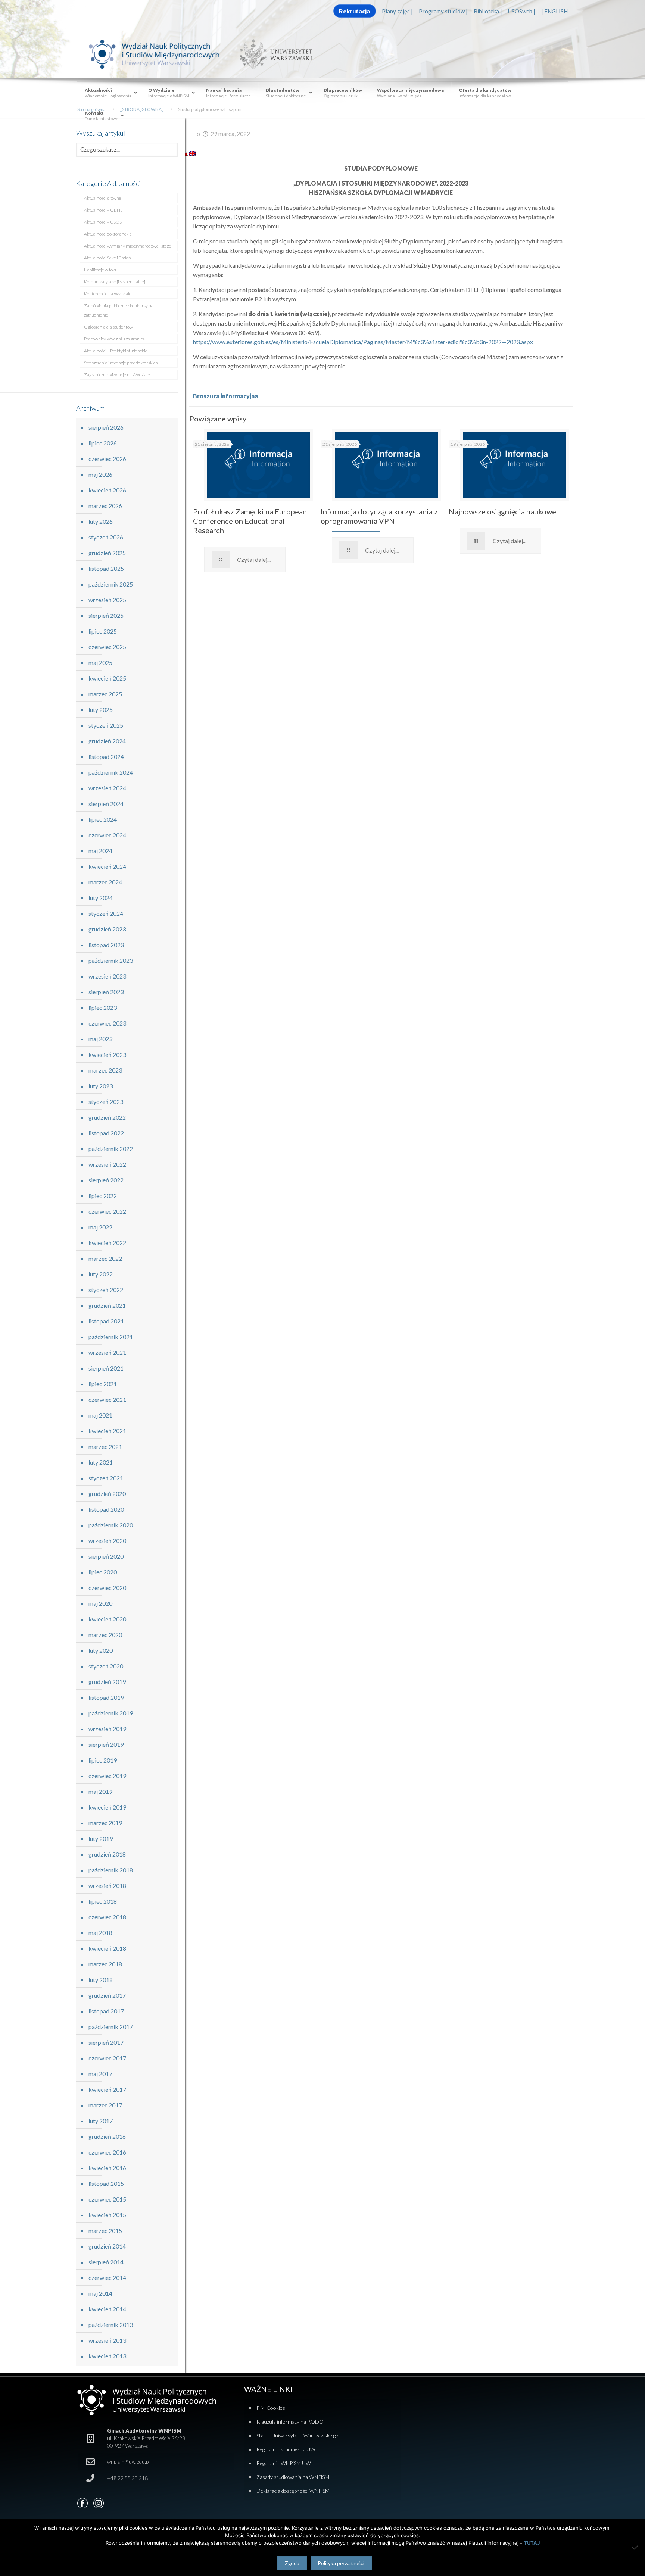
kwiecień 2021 (107, 1431)
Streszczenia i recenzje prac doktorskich (121, 363)
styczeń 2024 (106, 913)
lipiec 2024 (103, 819)
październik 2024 (111, 772)
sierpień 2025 (106, 615)
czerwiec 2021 (107, 1399)
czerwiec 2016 (107, 2152)
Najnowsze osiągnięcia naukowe (502, 511)
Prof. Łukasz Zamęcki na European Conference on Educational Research (250, 521)
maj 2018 (100, 1933)
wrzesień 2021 (107, 1352)
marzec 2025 (105, 694)
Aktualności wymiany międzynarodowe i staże (127, 246)
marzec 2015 (105, 2230)
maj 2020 (100, 1603)
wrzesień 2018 (107, 1886)
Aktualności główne (103, 198)
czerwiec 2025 (107, 647)
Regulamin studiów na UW (286, 2449)
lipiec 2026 (103, 443)
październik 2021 (111, 1337)
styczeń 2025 (106, 725)
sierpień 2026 (106, 427)
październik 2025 (111, 584)
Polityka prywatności (341, 2563)
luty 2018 (101, 1980)
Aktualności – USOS (103, 222)
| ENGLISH (554, 11)
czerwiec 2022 (107, 1211)
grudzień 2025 (107, 553)
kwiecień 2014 (107, 2309)
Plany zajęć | (397, 11)
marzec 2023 (105, 1070)
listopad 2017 (106, 2011)
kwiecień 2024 (107, 866)
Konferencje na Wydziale (108, 294)
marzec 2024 (105, 882)
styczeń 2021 (106, 1478)
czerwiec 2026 (107, 459)
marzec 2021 (105, 1446)
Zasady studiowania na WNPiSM (293, 2477)
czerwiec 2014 (107, 2278)
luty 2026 (101, 521)
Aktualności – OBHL (103, 210)
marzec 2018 (105, 1964)
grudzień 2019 (107, 1682)
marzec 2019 (105, 1823)
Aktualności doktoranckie (108, 234)
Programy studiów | (443, 11)
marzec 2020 (105, 1635)
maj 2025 (100, 662)
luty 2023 (101, 1086)
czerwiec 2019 (107, 1776)
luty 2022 (101, 1274)
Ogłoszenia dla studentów (108, 327)
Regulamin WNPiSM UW (284, 2463)
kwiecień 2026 (107, 490)
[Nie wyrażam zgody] (636, 2547)
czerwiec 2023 (107, 1023)
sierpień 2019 (106, 1744)
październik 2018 (111, 1870)
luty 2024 (101, 898)
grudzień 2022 (107, 1117)
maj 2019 (100, 1791)
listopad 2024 (106, 757)
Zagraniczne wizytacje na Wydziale (117, 375)
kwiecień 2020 (107, 1619)
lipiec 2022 (103, 1196)
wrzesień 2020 (107, 1541)
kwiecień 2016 (107, 2168)
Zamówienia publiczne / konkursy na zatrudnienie (119, 310)
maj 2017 (100, 2074)
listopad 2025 (106, 568)
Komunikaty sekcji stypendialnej (115, 282)
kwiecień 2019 (107, 1807)
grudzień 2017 (107, 1995)
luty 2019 (101, 1838)
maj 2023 (100, 1039)
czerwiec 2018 (107, 1917)
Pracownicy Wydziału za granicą (114, 339)
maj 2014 (100, 2293)
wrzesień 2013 (107, 2340)
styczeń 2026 (106, 537)
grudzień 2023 (107, 929)
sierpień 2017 (106, 2042)
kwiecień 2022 (107, 1243)
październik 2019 (111, 1713)
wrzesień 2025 (107, 600)
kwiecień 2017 (107, 2089)
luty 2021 (101, 1462)
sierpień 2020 (106, 1556)
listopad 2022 (106, 1133)
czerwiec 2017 (107, 2058)
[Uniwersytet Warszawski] (273, 54)
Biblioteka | (488, 11)
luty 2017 (101, 2121)
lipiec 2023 (103, 1007)
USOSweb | (522, 11)
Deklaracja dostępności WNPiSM (293, 2491)
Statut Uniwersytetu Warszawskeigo (297, 2435)
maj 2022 (100, 1227)
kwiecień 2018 (107, 1948)
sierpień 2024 (106, 804)
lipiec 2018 (103, 1901)
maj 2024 (100, 851)
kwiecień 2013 (107, 2356)
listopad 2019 (106, 1697)
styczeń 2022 (106, 1290)
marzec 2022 (105, 1258)
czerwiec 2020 (107, 1588)
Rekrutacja (354, 11)
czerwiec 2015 (107, 2199)
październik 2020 (111, 1525)
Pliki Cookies (271, 2408)
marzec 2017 (105, 2105)
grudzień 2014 (107, 2246)
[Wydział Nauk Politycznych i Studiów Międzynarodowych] (161, 54)
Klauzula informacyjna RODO (290, 2422)
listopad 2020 (106, 1509)
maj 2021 (100, 1415)
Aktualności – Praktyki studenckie (116, 351)
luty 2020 (101, 1650)
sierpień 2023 (106, 992)
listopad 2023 (106, 945)
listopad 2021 (106, 1321)
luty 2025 (101, 710)
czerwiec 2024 (107, 835)
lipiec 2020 (103, 1572)
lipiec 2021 (103, 1384)
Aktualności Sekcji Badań (107, 258)
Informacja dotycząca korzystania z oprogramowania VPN (379, 516)
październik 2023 (111, 960)
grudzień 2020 (107, 1494)
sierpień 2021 (106, 1368)
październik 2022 (111, 1149)
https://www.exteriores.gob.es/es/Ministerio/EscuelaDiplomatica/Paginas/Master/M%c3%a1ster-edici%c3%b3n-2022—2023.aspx (363, 342)
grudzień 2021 (107, 1305)
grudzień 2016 (107, 2136)
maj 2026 (100, 474)
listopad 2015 (106, 2183)
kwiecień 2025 (107, 678)
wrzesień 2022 (107, 1164)
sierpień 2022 (106, 1180)
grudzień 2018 (107, 1854)
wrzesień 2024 (107, 788)
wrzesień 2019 (107, 1729)
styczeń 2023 (106, 1102)
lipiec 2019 (103, 1760)
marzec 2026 (105, 506)
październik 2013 (111, 2325)
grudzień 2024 (107, 741)
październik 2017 (111, 2027)
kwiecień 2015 (107, 2215)
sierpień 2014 (106, 2262)
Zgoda (292, 2563)
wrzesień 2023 (107, 976)
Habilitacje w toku (101, 270)
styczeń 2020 (106, 1666)
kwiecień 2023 (107, 1054)
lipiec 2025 (103, 631)
